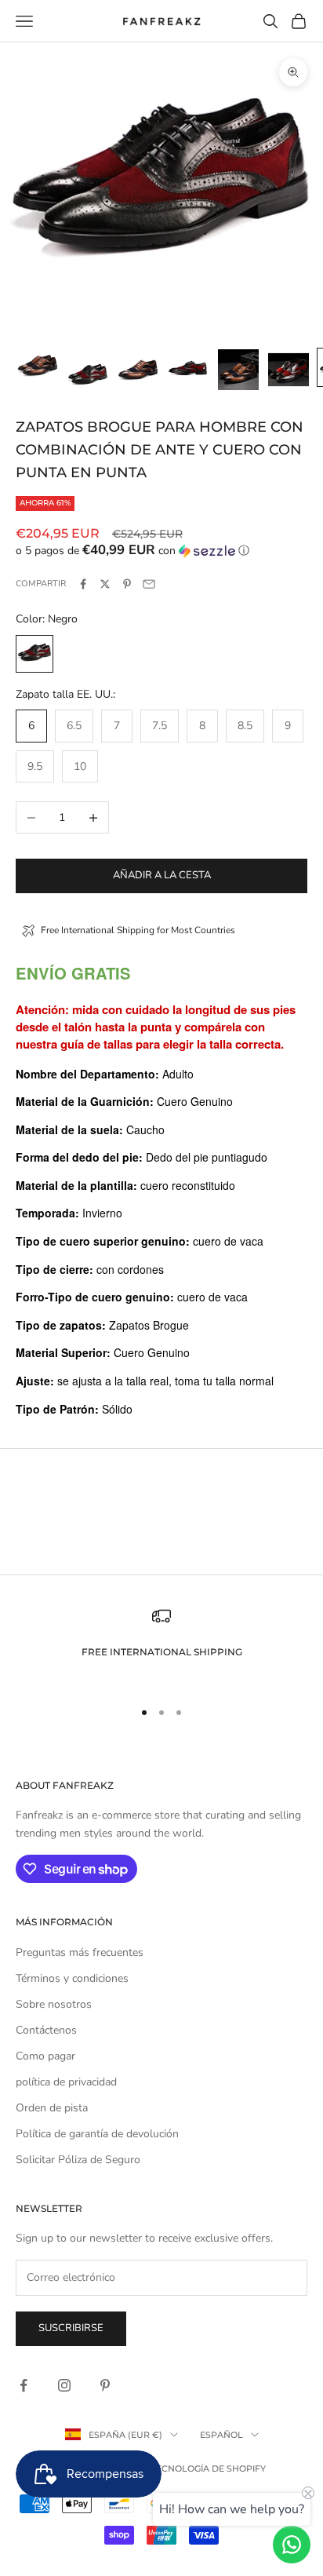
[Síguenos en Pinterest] (105, 2385)
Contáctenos (46, 2030)
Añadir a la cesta (162, 875)
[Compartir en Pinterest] (127, 584)
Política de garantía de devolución (97, 2134)
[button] (161, 551)
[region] (161, 1646)
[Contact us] (292, 2545)
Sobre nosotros (54, 2004)
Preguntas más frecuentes (80, 1952)
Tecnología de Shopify (209, 2468)
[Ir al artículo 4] (188, 370)
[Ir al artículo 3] (138, 370)
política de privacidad (66, 2082)
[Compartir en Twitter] (105, 584)
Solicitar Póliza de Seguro (78, 2160)
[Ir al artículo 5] (238, 370)
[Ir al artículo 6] (289, 370)
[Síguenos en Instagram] (64, 2385)
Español (221, 2435)
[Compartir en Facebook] (83, 584)
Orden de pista (52, 2108)
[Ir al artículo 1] (38, 367)
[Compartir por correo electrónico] (149, 584)
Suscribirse (71, 2328)
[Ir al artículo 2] (88, 370)
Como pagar (45, 2056)
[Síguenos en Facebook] (24, 2385)
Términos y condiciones (72, 1978)
